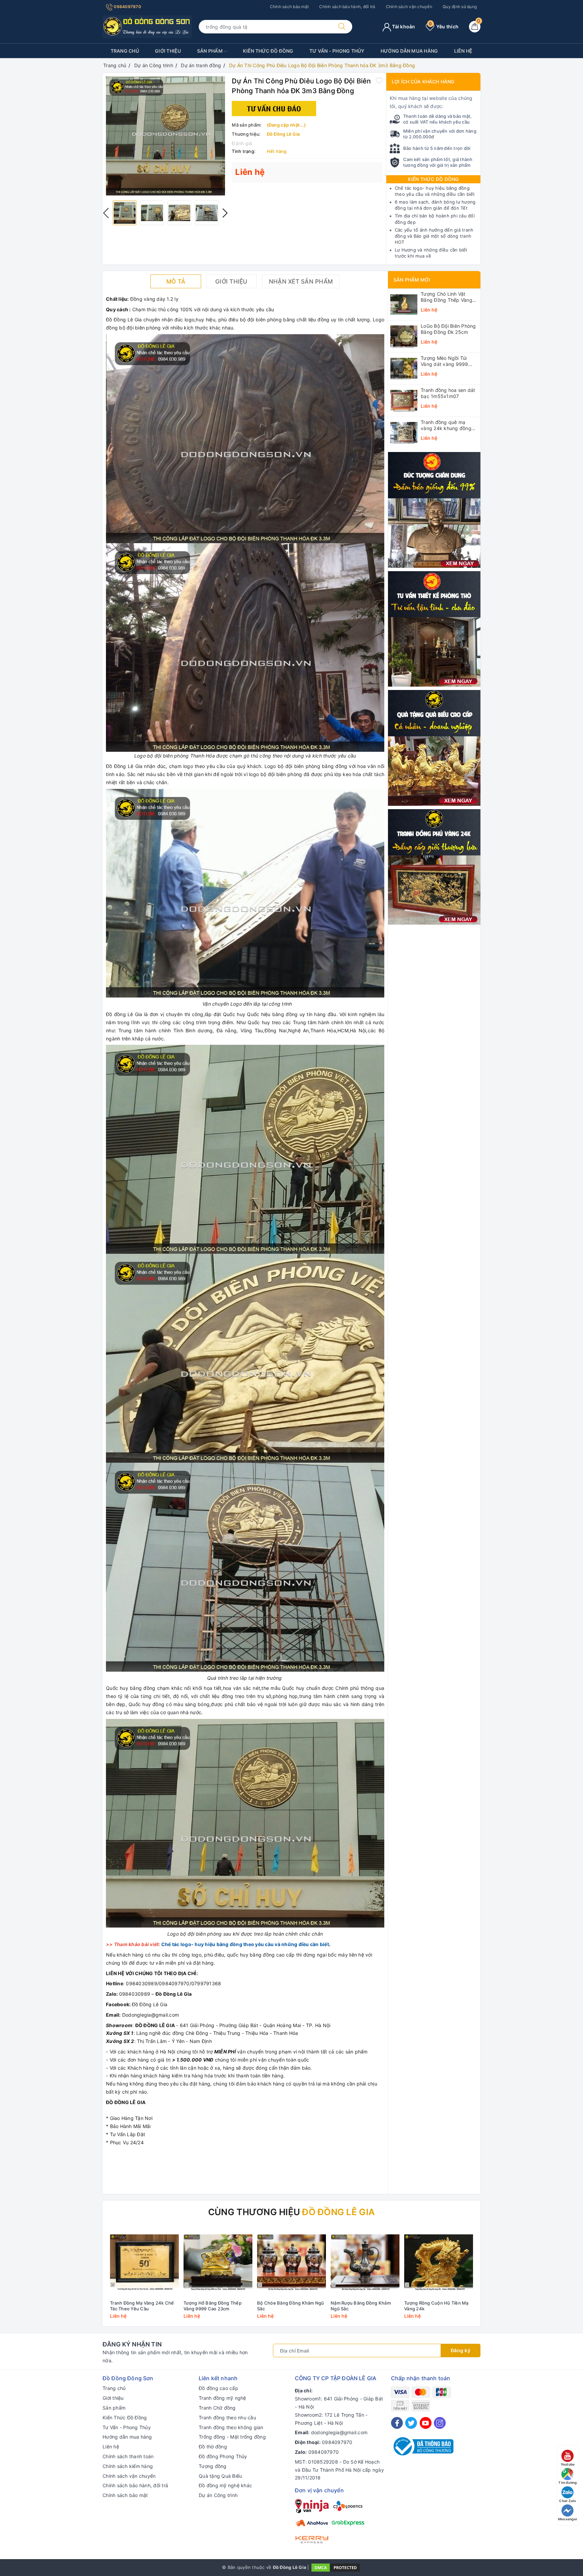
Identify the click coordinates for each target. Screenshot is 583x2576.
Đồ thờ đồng (213, 2447)
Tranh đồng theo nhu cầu (227, 2418)
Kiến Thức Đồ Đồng (268, 51)
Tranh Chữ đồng (217, 2408)
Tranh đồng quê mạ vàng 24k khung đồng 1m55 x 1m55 (446, 425)
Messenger (568, 2519)
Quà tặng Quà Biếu (220, 2476)
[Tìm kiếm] (342, 27)
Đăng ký (461, 2350)
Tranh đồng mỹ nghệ (223, 2398)
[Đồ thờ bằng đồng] (434, 628)
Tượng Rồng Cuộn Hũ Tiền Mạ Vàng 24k (436, 2306)
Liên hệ (463, 51)
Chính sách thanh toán (128, 2456)
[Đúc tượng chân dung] (434, 509)
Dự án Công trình (218, 2495)
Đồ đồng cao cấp (218, 2388)
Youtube (568, 2464)
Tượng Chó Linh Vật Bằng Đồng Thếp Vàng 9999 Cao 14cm (447, 297)
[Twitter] (411, 2423)
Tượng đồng (213, 2466)
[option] (165, 136)
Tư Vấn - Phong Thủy (337, 51)
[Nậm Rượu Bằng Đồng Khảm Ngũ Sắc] (365, 2262)
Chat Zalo (567, 2501)
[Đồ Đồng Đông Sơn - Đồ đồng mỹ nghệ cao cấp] (147, 26)
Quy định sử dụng (460, 7)
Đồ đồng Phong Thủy (223, 2456)
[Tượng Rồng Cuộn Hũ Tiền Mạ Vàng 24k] (439, 2262)
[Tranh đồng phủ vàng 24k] (434, 866)
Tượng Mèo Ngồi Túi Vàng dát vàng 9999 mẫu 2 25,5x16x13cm (446, 361)
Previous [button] (106, 213)
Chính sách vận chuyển (409, 7)
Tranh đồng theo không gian (231, 2427)
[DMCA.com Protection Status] (336, 2567)
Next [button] (225, 213)
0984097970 (127, 7)
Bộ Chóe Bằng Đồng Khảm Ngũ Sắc (291, 2306)
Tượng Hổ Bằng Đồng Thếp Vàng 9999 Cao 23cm (213, 2306)
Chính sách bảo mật (289, 7)
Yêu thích (444, 26)
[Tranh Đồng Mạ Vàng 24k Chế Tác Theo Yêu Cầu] (144, 2262)
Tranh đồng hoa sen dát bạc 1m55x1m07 (448, 393)
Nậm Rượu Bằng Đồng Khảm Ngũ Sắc (361, 2306)
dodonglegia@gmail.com (339, 2432)
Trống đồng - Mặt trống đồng (232, 2437)
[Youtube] (426, 2423)
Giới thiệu (168, 51)
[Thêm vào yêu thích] (379, 80)
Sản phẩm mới (412, 280)
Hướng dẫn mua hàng (409, 51)
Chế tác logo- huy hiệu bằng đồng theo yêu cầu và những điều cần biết (245, 1944)
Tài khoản (403, 26)
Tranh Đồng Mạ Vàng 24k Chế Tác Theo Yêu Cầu (142, 2306)
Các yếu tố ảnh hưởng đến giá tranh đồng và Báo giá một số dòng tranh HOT (434, 236)
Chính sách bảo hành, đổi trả (347, 7)
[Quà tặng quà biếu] (434, 747)
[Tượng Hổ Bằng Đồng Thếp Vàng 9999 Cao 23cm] (218, 2262)
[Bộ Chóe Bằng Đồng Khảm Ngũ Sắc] (291, 2262)
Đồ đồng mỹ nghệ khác (225, 2485)
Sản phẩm (210, 51)
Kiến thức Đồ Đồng (433, 179)
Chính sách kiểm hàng (128, 2466)
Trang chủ (125, 51)
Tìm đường (567, 2482)
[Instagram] (440, 2423)
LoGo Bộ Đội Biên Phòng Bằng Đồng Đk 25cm (448, 329)
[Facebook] (397, 2423)
